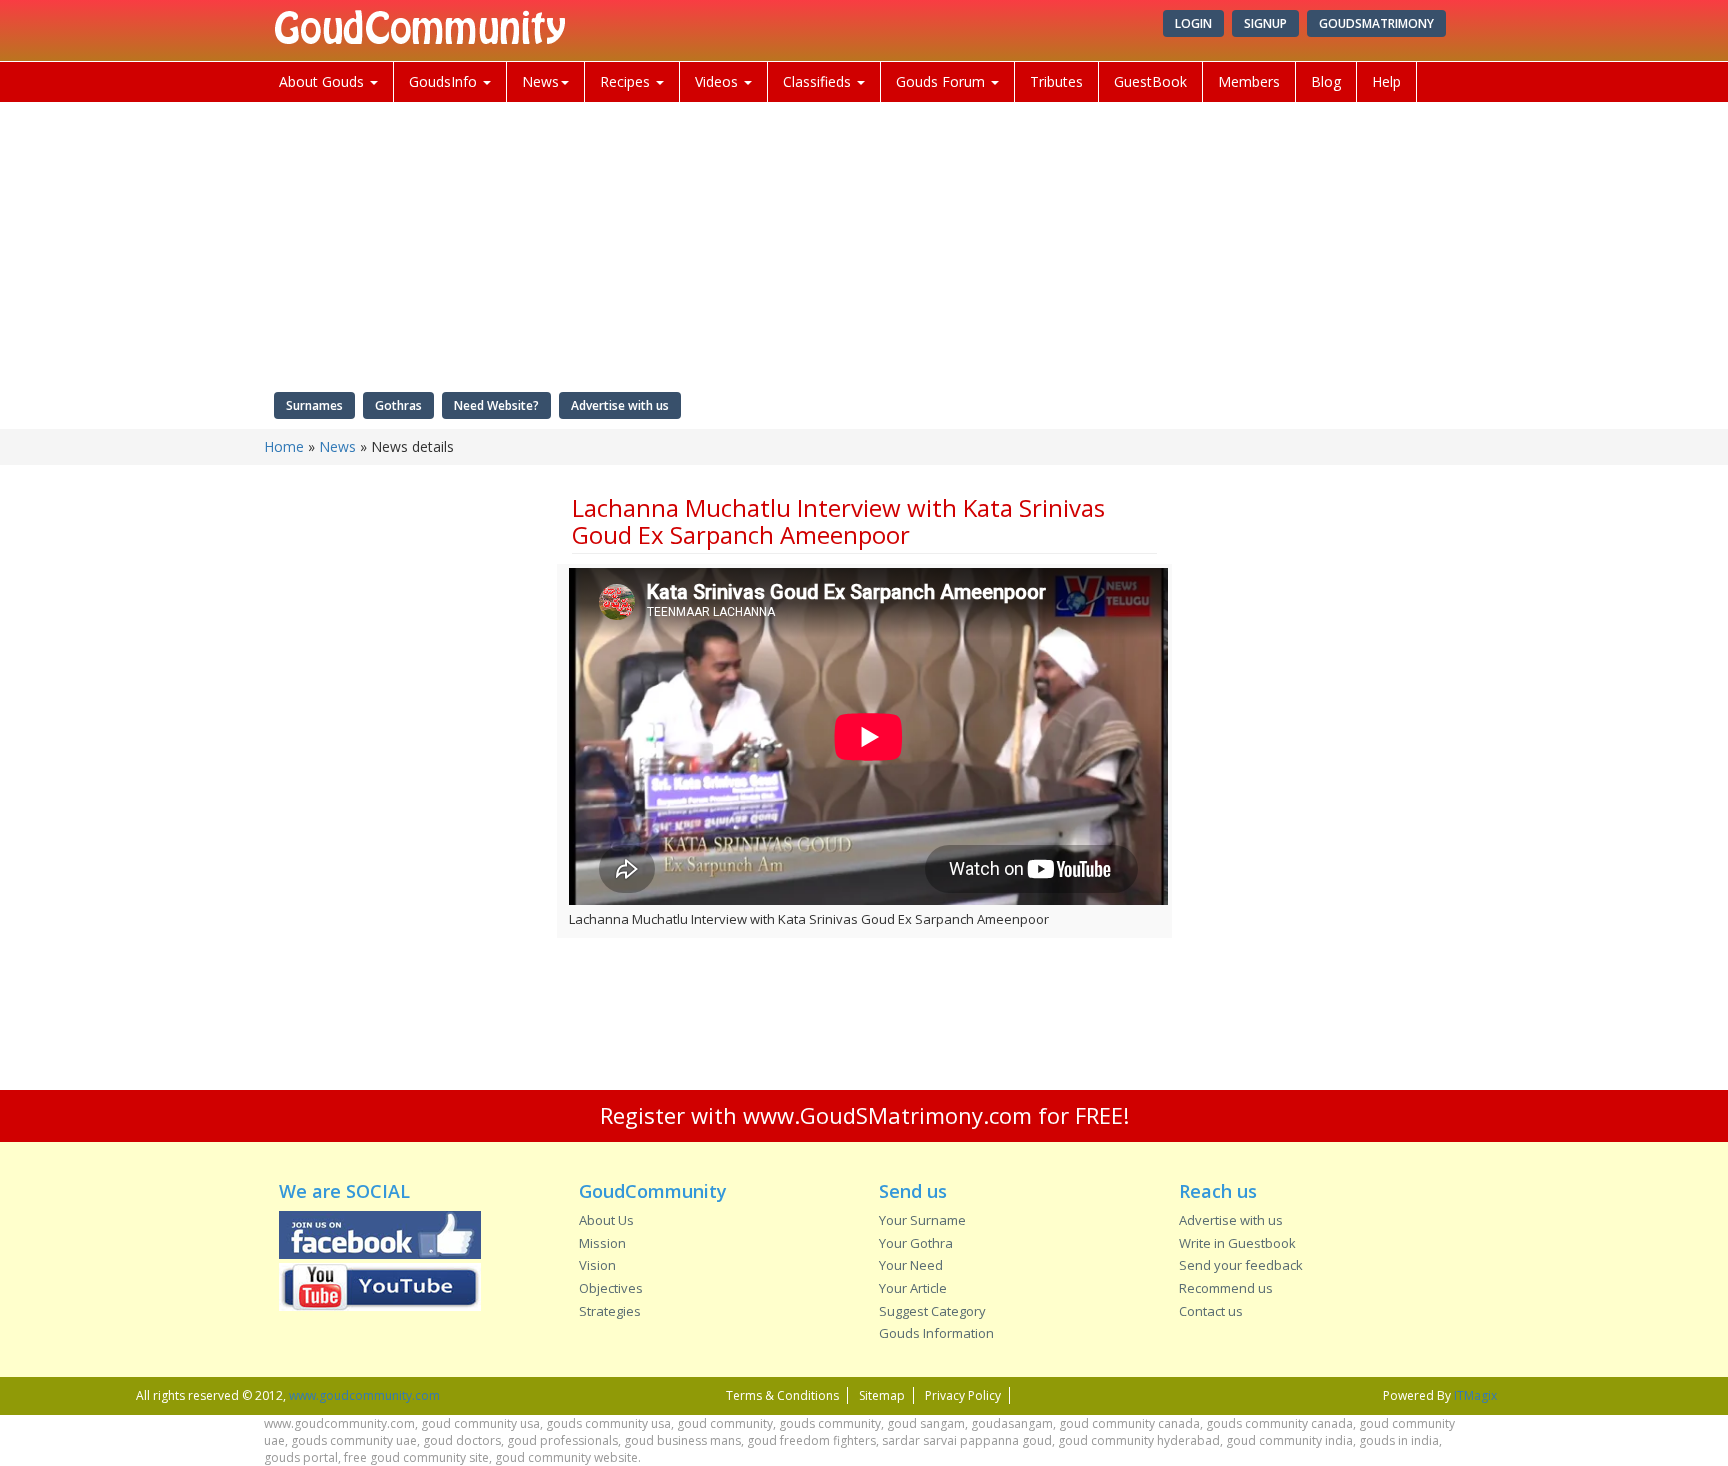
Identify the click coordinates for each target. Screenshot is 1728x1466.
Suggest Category (932, 1311)
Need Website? (496, 405)
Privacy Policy (963, 1395)
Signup (1265, 23)
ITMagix (1475, 1395)
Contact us (1211, 1311)
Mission (602, 1243)
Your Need (911, 1265)
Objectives (611, 1288)
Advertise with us (620, 405)
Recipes (627, 81)
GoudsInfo (445, 81)
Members (1249, 81)
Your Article (913, 1288)
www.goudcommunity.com (364, 1395)
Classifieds (819, 81)
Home (284, 446)
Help (1386, 81)
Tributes (1056, 81)
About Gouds (323, 81)
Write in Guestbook (1237, 1243)
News (540, 81)
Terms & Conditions (782, 1395)
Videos (718, 81)
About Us (606, 1220)
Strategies (610, 1311)
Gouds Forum (942, 81)
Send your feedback (1241, 1265)
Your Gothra (916, 1243)
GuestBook (1150, 81)
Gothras (398, 405)
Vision (597, 1265)
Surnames (314, 405)
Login (1193, 23)
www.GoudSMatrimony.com (887, 1115)
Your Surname (922, 1220)
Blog (1326, 81)
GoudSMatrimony (1376, 23)
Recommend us (1226, 1288)
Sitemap (882, 1395)
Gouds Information (936, 1333)
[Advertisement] (403, 785)
